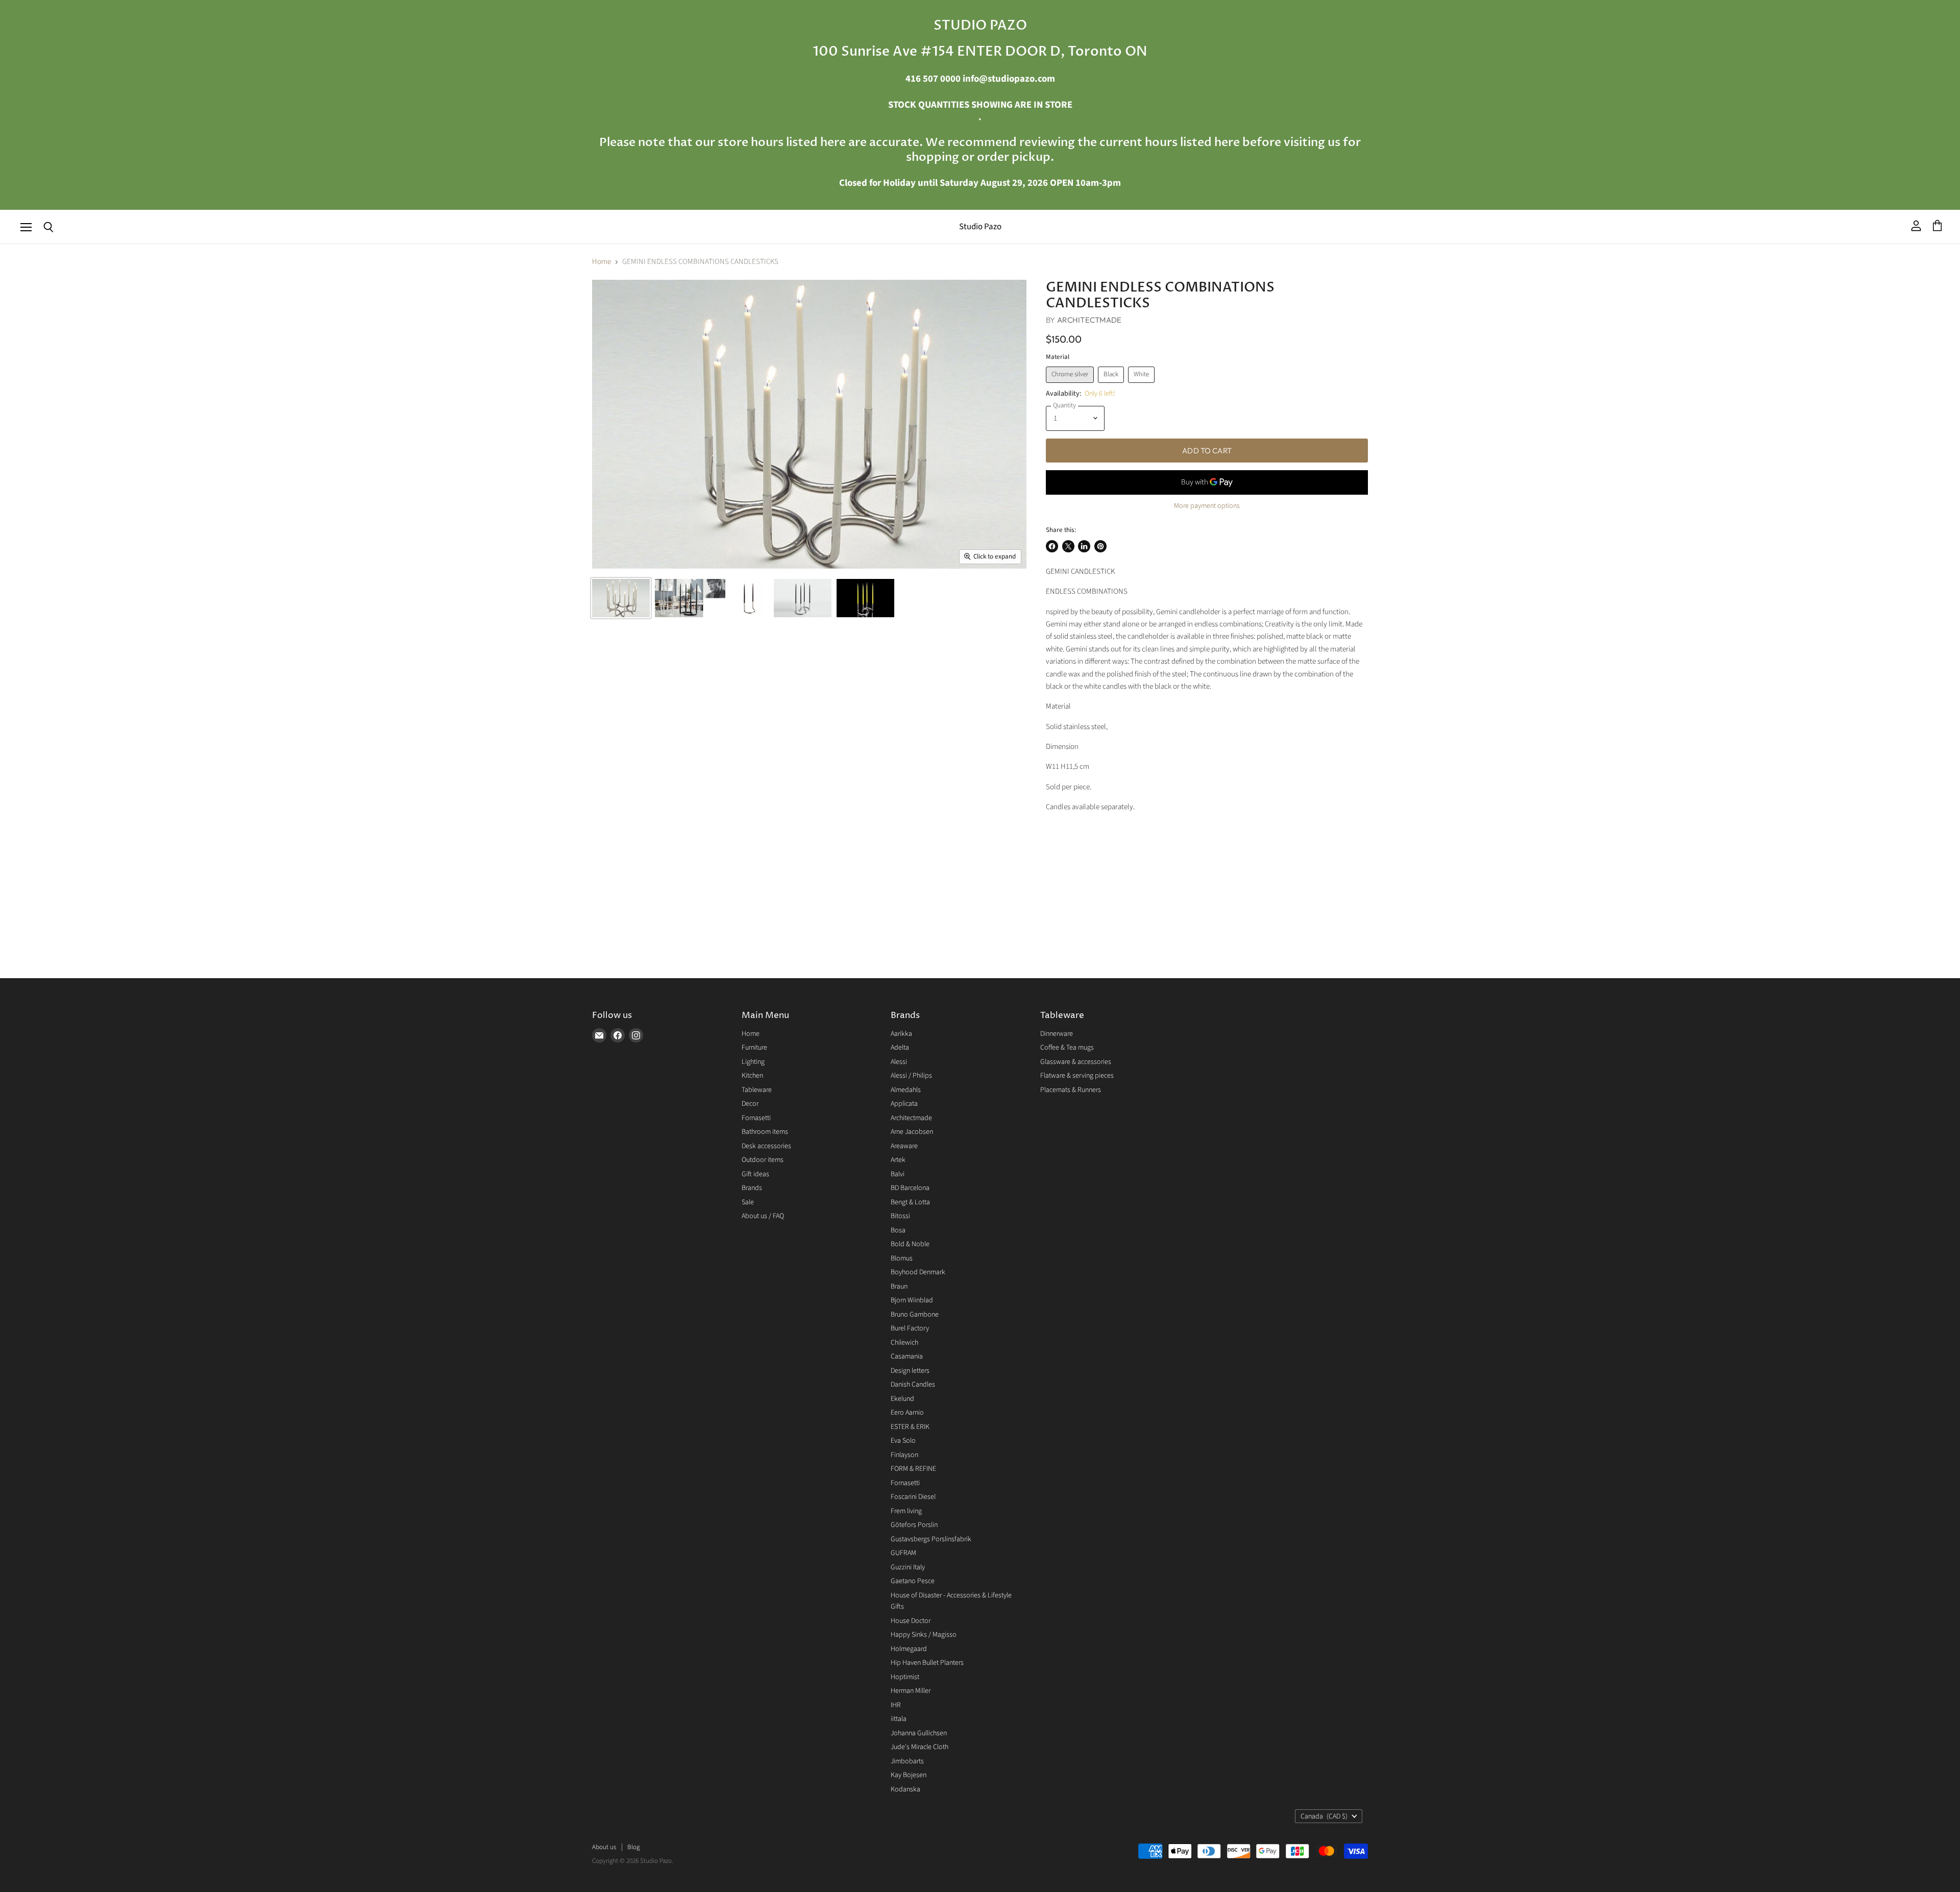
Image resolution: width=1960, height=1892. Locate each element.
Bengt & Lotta (910, 1202)
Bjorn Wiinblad (912, 1300)
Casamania (907, 1356)
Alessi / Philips (911, 1076)
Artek (898, 1160)
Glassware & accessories (1076, 1062)
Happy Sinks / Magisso (924, 1635)
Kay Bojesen (909, 1775)
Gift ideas (755, 1174)
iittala (899, 1719)
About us (604, 1847)
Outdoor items (763, 1160)
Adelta (900, 1048)
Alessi (899, 1062)
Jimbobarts (907, 1761)
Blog (633, 1847)
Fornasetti (756, 1118)
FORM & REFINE (913, 1469)
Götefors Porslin (914, 1525)
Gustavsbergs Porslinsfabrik (931, 1539)
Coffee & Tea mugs (1067, 1048)
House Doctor (911, 1621)
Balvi (898, 1174)
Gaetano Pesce (913, 1581)
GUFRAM (903, 1553)
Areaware (904, 1146)
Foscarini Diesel (913, 1497)
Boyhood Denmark (918, 1272)
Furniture (754, 1048)
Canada (1324, 1816)
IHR (896, 1705)
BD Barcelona (910, 1188)
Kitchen (752, 1076)
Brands (752, 1188)
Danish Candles (913, 1385)
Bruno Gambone (915, 1315)
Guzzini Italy (908, 1567)
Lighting (753, 1062)
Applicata (904, 1104)
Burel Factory (910, 1328)
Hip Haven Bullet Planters (927, 1663)
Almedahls (906, 1090)
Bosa (898, 1230)
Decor (750, 1104)
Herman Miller (911, 1691)
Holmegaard (909, 1649)
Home (602, 262)
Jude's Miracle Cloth (920, 1747)
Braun (899, 1287)
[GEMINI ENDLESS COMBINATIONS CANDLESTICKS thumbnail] (621, 598)
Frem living (906, 1511)
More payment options (1207, 506)
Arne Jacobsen (912, 1132)
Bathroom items (765, 1132)
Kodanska (905, 1789)
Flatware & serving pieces (1077, 1076)
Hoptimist (905, 1677)
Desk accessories (766, 1146)
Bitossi (900, 1216)
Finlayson (904, 1455)
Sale (748, 1202)
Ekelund (902, 1399)
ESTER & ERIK (910, 1427)
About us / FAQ (763, 1216)
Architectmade (1089, 320)
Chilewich (904, 1343)
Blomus (902, 1258)
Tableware (757, 1090)
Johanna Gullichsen (919, 1733)
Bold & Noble (910, 1244)
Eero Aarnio (907, 1413)
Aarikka (901, 1034)
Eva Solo (903, 1441)
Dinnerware (1057, 1034)
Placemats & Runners (1071, 1090)
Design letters (910, 1371)
